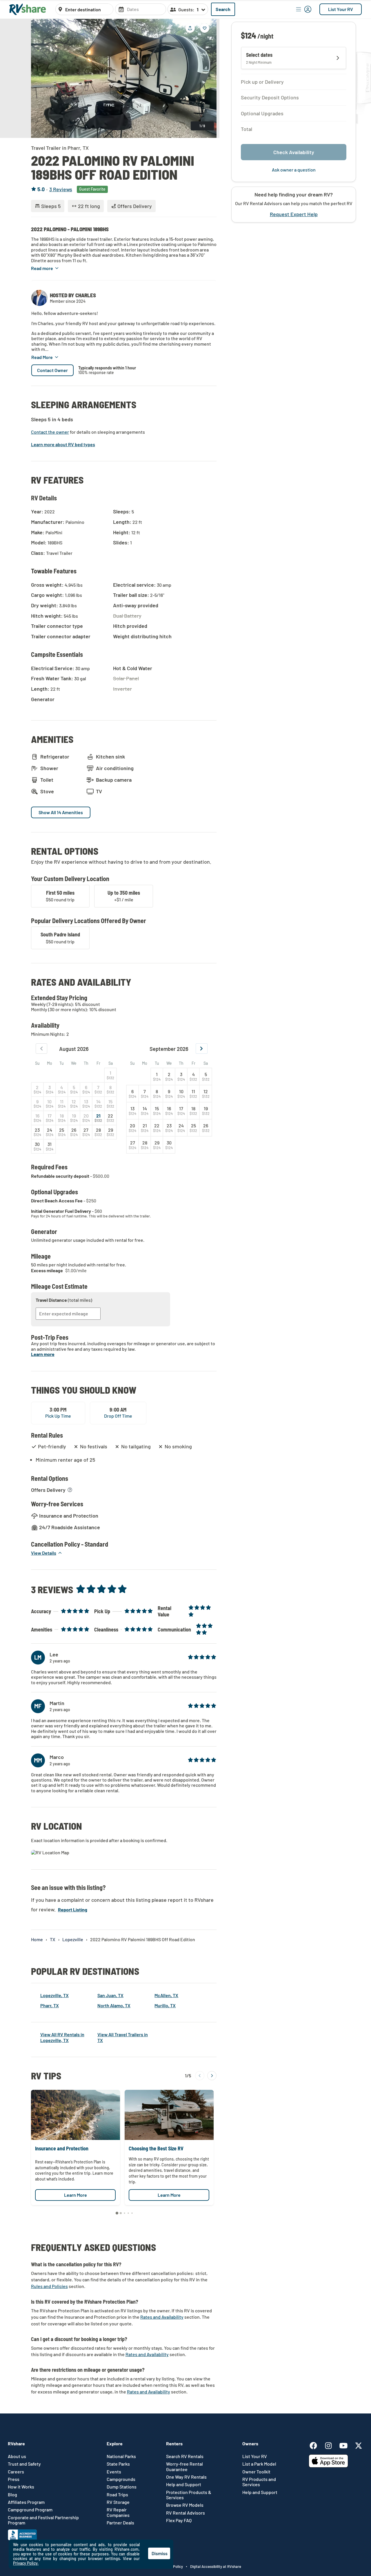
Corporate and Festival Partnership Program (43, 2520)
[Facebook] (316, 2445)
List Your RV (341, 9)
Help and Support (184, 2484)
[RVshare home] (28, 9)
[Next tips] (212, 2076)
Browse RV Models (185, 2505)
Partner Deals (120, 2523)
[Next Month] (202, 1049)
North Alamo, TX (114, 2005)
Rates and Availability (162, 2317)
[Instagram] (331, 2445)
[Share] (190, 28)
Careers (16, 2472)
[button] (45, 268)
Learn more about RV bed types (63, 444)
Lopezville (73, 1939)
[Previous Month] (42, 1049)
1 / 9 (202, 126)
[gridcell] (110, 1075)
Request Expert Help (294, 215)
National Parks (121, 2456)
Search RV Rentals (185, 2456)
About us (17, 2456)
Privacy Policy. (26, 2563)
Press (14, 2479)
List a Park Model (259, 2464)
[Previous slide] (40, 78)
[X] (359, 2445)
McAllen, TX (166, 1995)
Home (37, 1939)
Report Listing (73, 1909)
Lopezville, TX (54, 1995)
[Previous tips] (200, 2076)
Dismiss (160, 2553)
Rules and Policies (49, 2286)
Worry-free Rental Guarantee (184, 2466)
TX (53, 1939)
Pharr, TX (50, 2005)
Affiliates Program (26, 2502)
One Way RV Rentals (186, 2477)
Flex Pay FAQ (179, 2520)
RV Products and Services (259, 2482)
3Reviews (61, 189)
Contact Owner (52, 370)
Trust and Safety (24, 2464)
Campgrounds (121, 2479)
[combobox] (88, 10)
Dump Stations (122, 2487)
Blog (12, 2495)
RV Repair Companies (118, 2512)
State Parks (118, 2464)
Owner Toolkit (256, 2472)
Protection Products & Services (189, 2495)
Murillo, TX (165, 2005)
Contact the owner (50, 432)
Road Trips (117, 2495)
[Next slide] (208, 78)
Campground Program (30, 2510)
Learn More (76, 2195)
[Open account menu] (304, 9)
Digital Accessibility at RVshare (216, 2566)
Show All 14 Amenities (61, 812)
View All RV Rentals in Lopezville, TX (62, 2037)
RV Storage (118, 2502)
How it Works (21, 2487)
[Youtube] (346, 2445)
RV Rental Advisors (185, 2513)
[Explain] (70, 1490)
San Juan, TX (110, 1995)
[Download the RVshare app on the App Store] (328, 2466)
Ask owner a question (294, 170)
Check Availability (294, 152)
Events (114, 2472)
